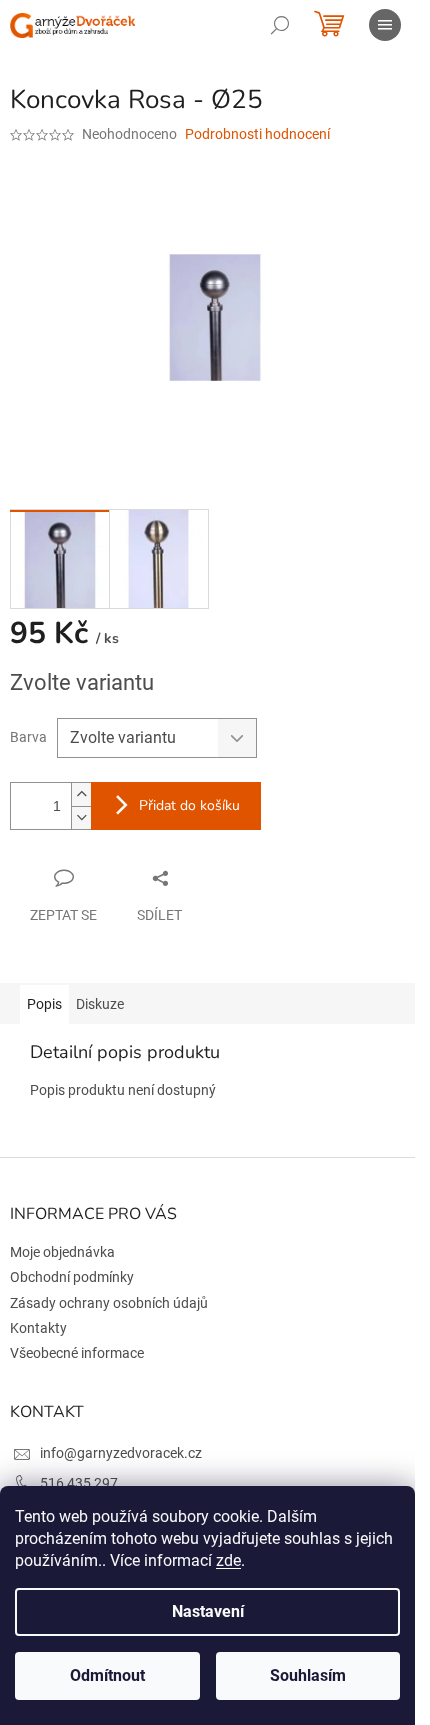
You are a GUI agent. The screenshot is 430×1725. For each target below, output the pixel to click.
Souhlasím (308, 1675)
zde (228, 1560)
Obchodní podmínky (72, 1277)
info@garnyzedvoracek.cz (121, 1453)
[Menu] (385, 25)
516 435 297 (79, 1483)
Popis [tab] (44, 1004)
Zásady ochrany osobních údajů (109, 1303)
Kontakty (38, 1328)
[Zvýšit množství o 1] (81, 794)
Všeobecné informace (77, 1353)
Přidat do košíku (189, 805)
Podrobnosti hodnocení (257, 134)
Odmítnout (107, 1675)
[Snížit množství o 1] (81, 817)
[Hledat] (280, 25)
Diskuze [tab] (100, 1004)
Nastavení (208, 1611)
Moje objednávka (62, 1252)
